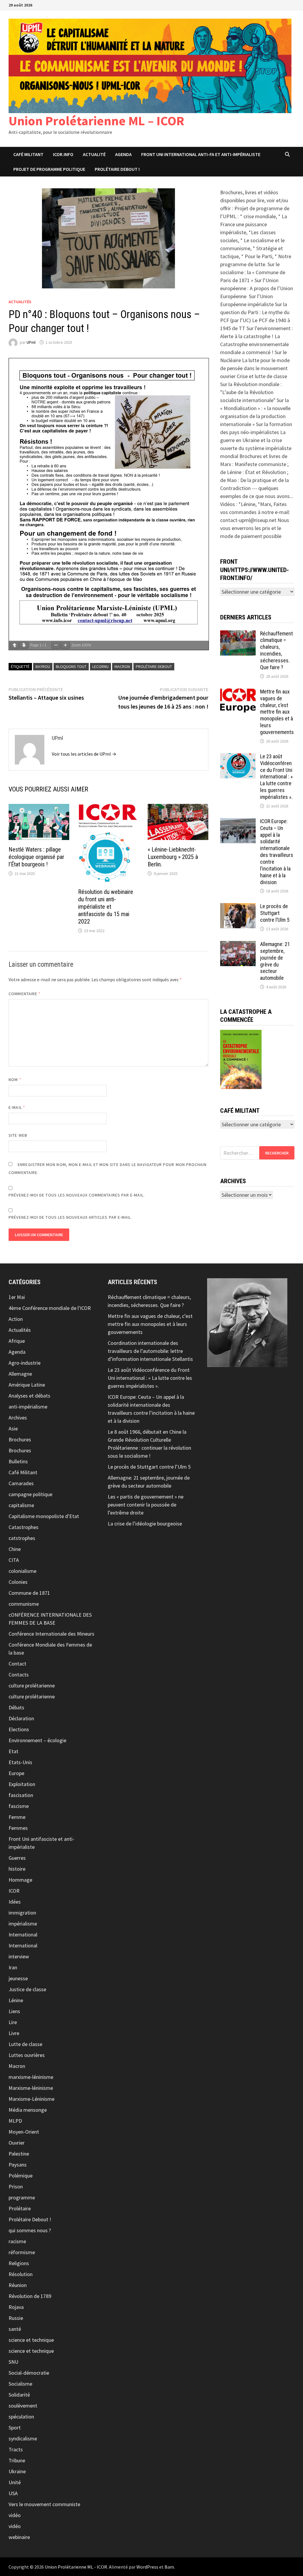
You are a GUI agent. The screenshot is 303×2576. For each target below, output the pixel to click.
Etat (13, 1751)
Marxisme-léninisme (31, 2088)
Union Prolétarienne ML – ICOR (96, 121)
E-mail (17, 1107)
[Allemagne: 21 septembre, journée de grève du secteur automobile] (238, 945)
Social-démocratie (29, 2373)
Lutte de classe (25, 2044)
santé (15, 2329)
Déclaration (21, 1718)
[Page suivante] (24, 645)
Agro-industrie (25, 1363)
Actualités (20, 302)
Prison (16, 2186)
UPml (31, 342)
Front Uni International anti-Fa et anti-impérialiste (201, 154)
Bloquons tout (71, 667)
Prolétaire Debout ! (30, 2219)
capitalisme (21, 1505)
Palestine (19, 2154)
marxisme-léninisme (31, 2077)
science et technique (31, 2340)
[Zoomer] (65, 645)
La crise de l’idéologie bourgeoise (145, 1524)
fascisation (21, 1795)
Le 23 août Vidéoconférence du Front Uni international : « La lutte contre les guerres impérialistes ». (277, 777)
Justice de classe (27, 1989)
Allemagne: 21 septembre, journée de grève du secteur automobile (275, 961)
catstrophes (22, 1538)
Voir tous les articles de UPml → (84, 754)
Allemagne (20, 1374)
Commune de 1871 (29, 1593)
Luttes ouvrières (27, 2055)
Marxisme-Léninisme (32, 2099)
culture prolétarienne (32, 1686)
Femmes (18, 1828)
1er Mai (17, 1297)
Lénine (16, 2000)
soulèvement (23, 2406)
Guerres (17, 1858)
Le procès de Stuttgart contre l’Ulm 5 (275, 913)
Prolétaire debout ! (117, 169)
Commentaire (25, 994)
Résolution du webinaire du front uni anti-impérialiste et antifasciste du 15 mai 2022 (106, 907)
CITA (14, 1560)
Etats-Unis (20, 1762)
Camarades (21, 1483)
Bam (169, 2567)
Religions (19, 2263)
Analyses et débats (29, 1396)
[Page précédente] (14, 645)
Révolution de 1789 (30, 2296)
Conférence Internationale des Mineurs (51, 1634)
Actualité (94, 154)
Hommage (20, 1880)
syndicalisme (23, 2438)
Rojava (16, 2307)
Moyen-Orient (24, 2132)
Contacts (19, 1675)
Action (16, 1319)
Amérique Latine (27, 1385)
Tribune (17, 2460)
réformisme (22, 2252)
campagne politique (30, 1494)
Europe (16, 1773)
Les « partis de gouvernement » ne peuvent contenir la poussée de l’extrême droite (146, 1505)
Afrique (17, 1341)
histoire (17, 1869)
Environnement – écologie (37, 1740)
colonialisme (22, 1571)
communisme (24, 1604)
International (23, 1935)
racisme (17, 2241)
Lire (13, 2022)
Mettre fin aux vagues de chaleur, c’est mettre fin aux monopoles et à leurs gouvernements (277, 712)
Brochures (20, 1439)
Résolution (21, 2274)
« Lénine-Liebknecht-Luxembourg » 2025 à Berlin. (173, 857)
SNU (13, 2362)
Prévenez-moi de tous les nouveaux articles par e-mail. (70, 1217)
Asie (13, 1428)
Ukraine (17, 2471)
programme (22, 2197)
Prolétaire (20, 2208)
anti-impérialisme (28, 1407)
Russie (16, 2318)
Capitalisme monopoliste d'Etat (44, 1516)
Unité (15, 2482)
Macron (17, 2066)
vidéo (15, 2515)
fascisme (19, 1806)
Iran (13, 1967)
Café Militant (28, 154)
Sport (15, 2428)
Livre (14, 2033)
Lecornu (100, 667)
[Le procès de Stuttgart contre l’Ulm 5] (238, 907)
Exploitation (22, 1784)
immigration (22, 1913)
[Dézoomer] (56, 645)
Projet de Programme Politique (49, 169)
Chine (15, 1549)
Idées (15, 1902)
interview (19, 1956)
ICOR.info (63, 154)
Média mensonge (28, 2110)
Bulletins (18, 1461)
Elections (19, 1729)
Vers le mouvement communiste (44, 2504)
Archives (18, 1418)
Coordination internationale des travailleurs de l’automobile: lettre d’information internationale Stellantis (150, 1351)
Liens (14, 2011)
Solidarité (19, 2395)
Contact (17, 1664)
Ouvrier (17, 2143)
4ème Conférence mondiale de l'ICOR (50, 1308)
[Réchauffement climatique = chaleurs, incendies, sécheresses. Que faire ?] (238, 634)
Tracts (16, 2449)
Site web (18, 1135)
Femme (17, 1817)
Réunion (18, 2285)
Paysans (18, 2165)
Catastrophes (24, 1527)
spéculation (21, 2417)
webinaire (19, 2537)
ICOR (14, 1891)
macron (122, 667)
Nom (15, 1080)
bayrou (43, 667)
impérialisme (23, 1924)
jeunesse (18, 1978)
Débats (16, 1707)
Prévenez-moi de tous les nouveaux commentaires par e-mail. (77, 1195)
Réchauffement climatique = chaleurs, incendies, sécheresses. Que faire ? (277, 650)
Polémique (21, 2176)
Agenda (123, 154)
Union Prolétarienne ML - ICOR (76, 2567)
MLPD (15, 2121)
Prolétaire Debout (154, 667)
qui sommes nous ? (30, 2230)
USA (13, 2493)
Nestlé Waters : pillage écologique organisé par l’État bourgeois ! (36, 857)
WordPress (147, 2567)
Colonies (18, 1582)
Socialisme (20, 2384)
